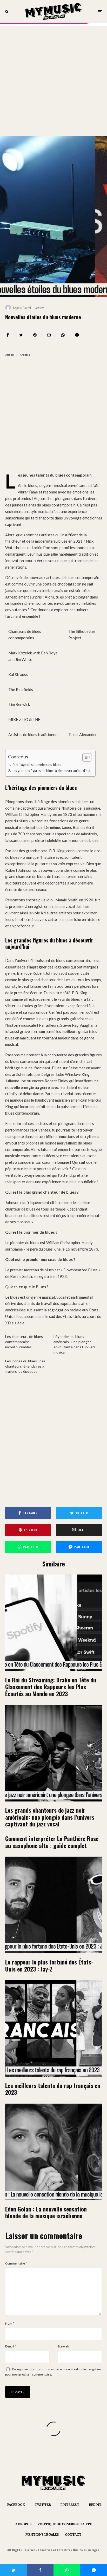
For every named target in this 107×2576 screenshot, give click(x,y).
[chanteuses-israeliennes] (53, 2152)
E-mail (11, 2346)
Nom (10, 2323)
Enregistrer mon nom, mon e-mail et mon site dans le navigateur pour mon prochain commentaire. (53, 2372)
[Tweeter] (21, 335)
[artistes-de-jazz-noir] (53, 1753)
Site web (63, 2346)
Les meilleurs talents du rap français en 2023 (53, 2089)
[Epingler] (35, 335)
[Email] (49, 335)
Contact (73, 2535)
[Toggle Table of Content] (84, 757)
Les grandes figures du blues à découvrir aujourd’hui (51, 771)
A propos (24, 2524)
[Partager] (8, 335)
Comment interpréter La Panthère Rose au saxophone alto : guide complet (52, 1842)
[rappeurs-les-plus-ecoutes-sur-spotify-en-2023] (53, 1623)
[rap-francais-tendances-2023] (53, 2028)
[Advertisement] (53, 80)
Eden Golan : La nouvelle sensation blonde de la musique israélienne (46, 2212)
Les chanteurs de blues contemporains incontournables (24, 1342)
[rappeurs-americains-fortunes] (53, 1905)
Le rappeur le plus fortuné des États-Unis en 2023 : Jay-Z (49, 1965)
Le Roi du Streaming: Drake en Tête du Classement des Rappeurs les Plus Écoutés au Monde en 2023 (51, 1687)
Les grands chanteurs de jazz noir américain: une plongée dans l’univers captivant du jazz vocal (50, 1817)
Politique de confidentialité (65, 2524)
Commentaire (16, 2263)
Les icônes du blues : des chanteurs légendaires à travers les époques (25, 1366)
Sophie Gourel (22, 308)
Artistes (40, 308)
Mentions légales (42, 2535)
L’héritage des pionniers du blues (36, 765)
